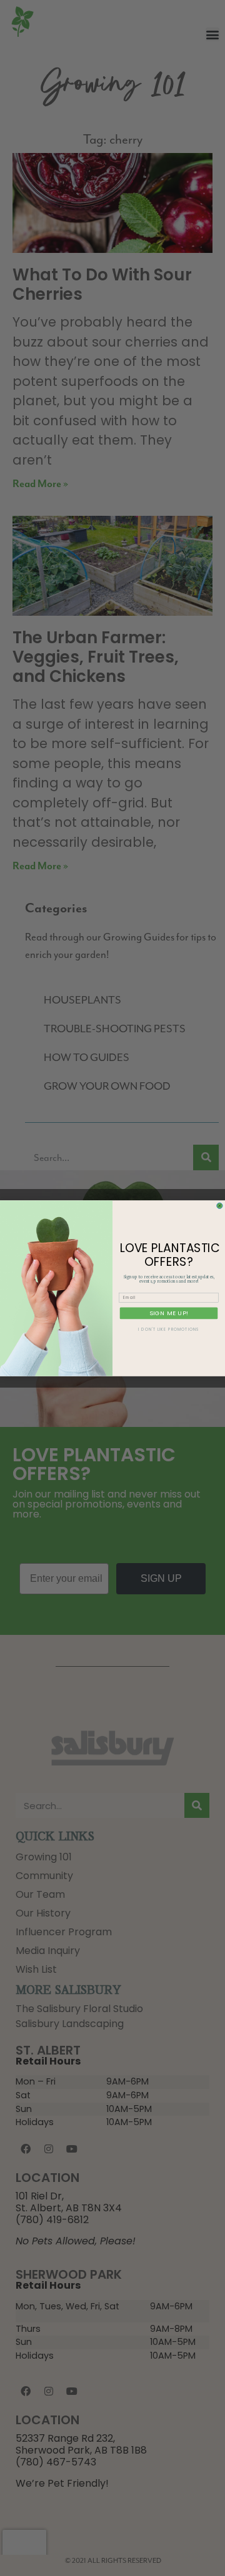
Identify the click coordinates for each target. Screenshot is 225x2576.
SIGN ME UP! (169, 1313)
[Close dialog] (220, 1206)
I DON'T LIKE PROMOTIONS (168, 1329)
